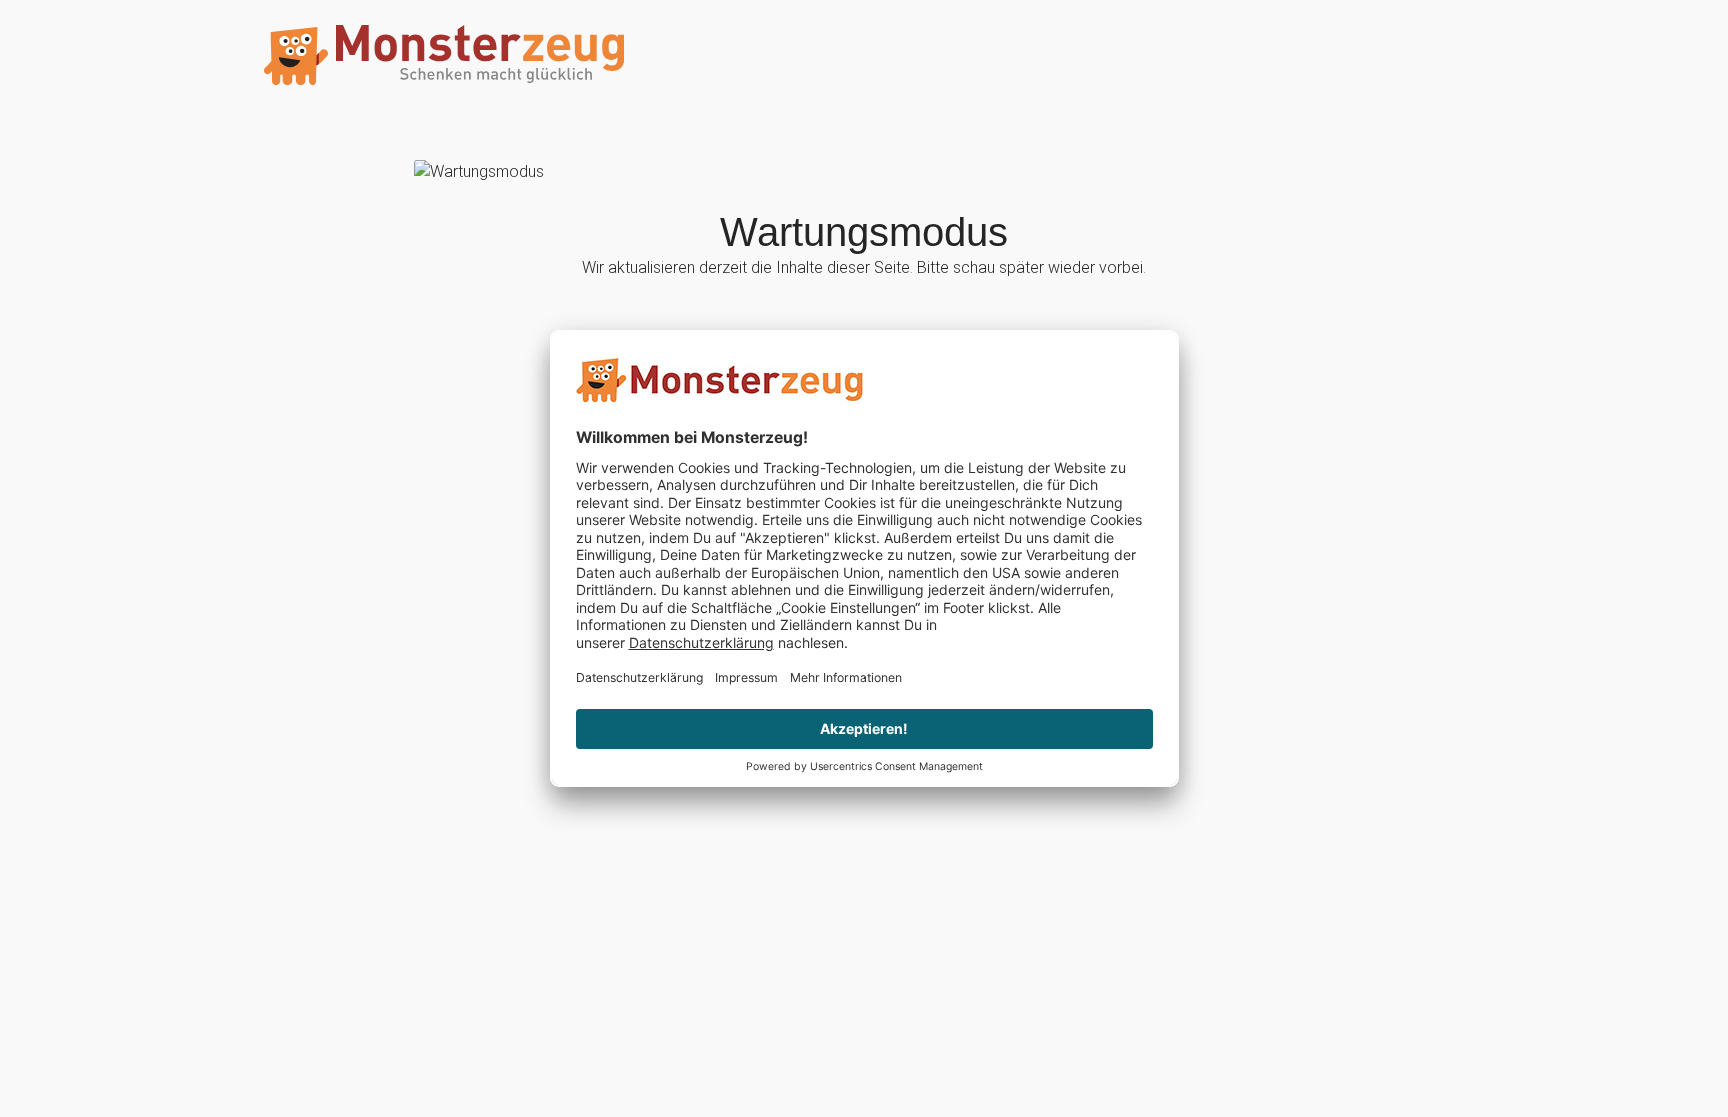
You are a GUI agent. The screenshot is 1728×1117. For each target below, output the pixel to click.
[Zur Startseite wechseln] (444, 56)
